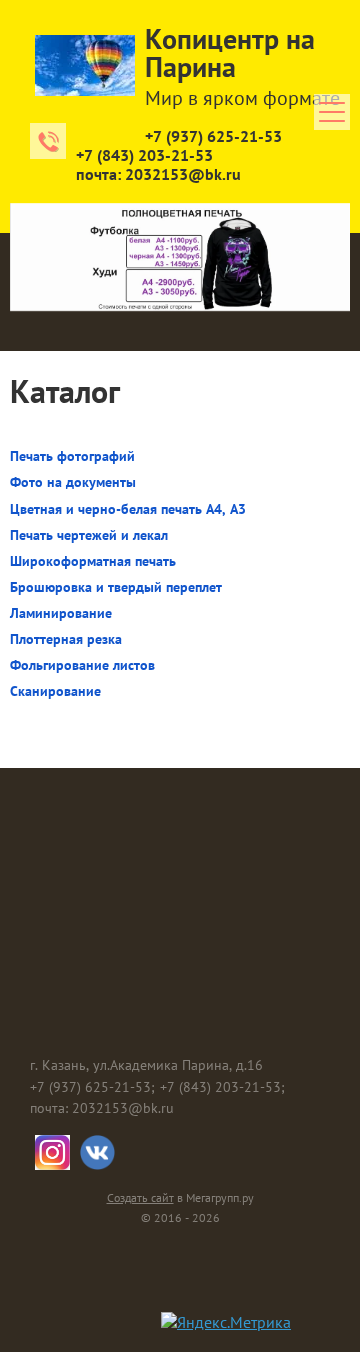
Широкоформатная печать (93, 561)
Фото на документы (73, 482)
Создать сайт (140, 1197)
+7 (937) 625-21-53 (213, 136)
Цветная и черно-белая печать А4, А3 (128, 509)
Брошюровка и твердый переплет (116, 587)
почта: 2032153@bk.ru (158, 174)
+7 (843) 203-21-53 (144, 155)
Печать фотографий (72, 456)
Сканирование (55, 691)
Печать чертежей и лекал (89, 535)
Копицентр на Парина (230, 52)
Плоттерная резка (66, 639)
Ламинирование (61, 613)
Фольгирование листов (82, 665)
